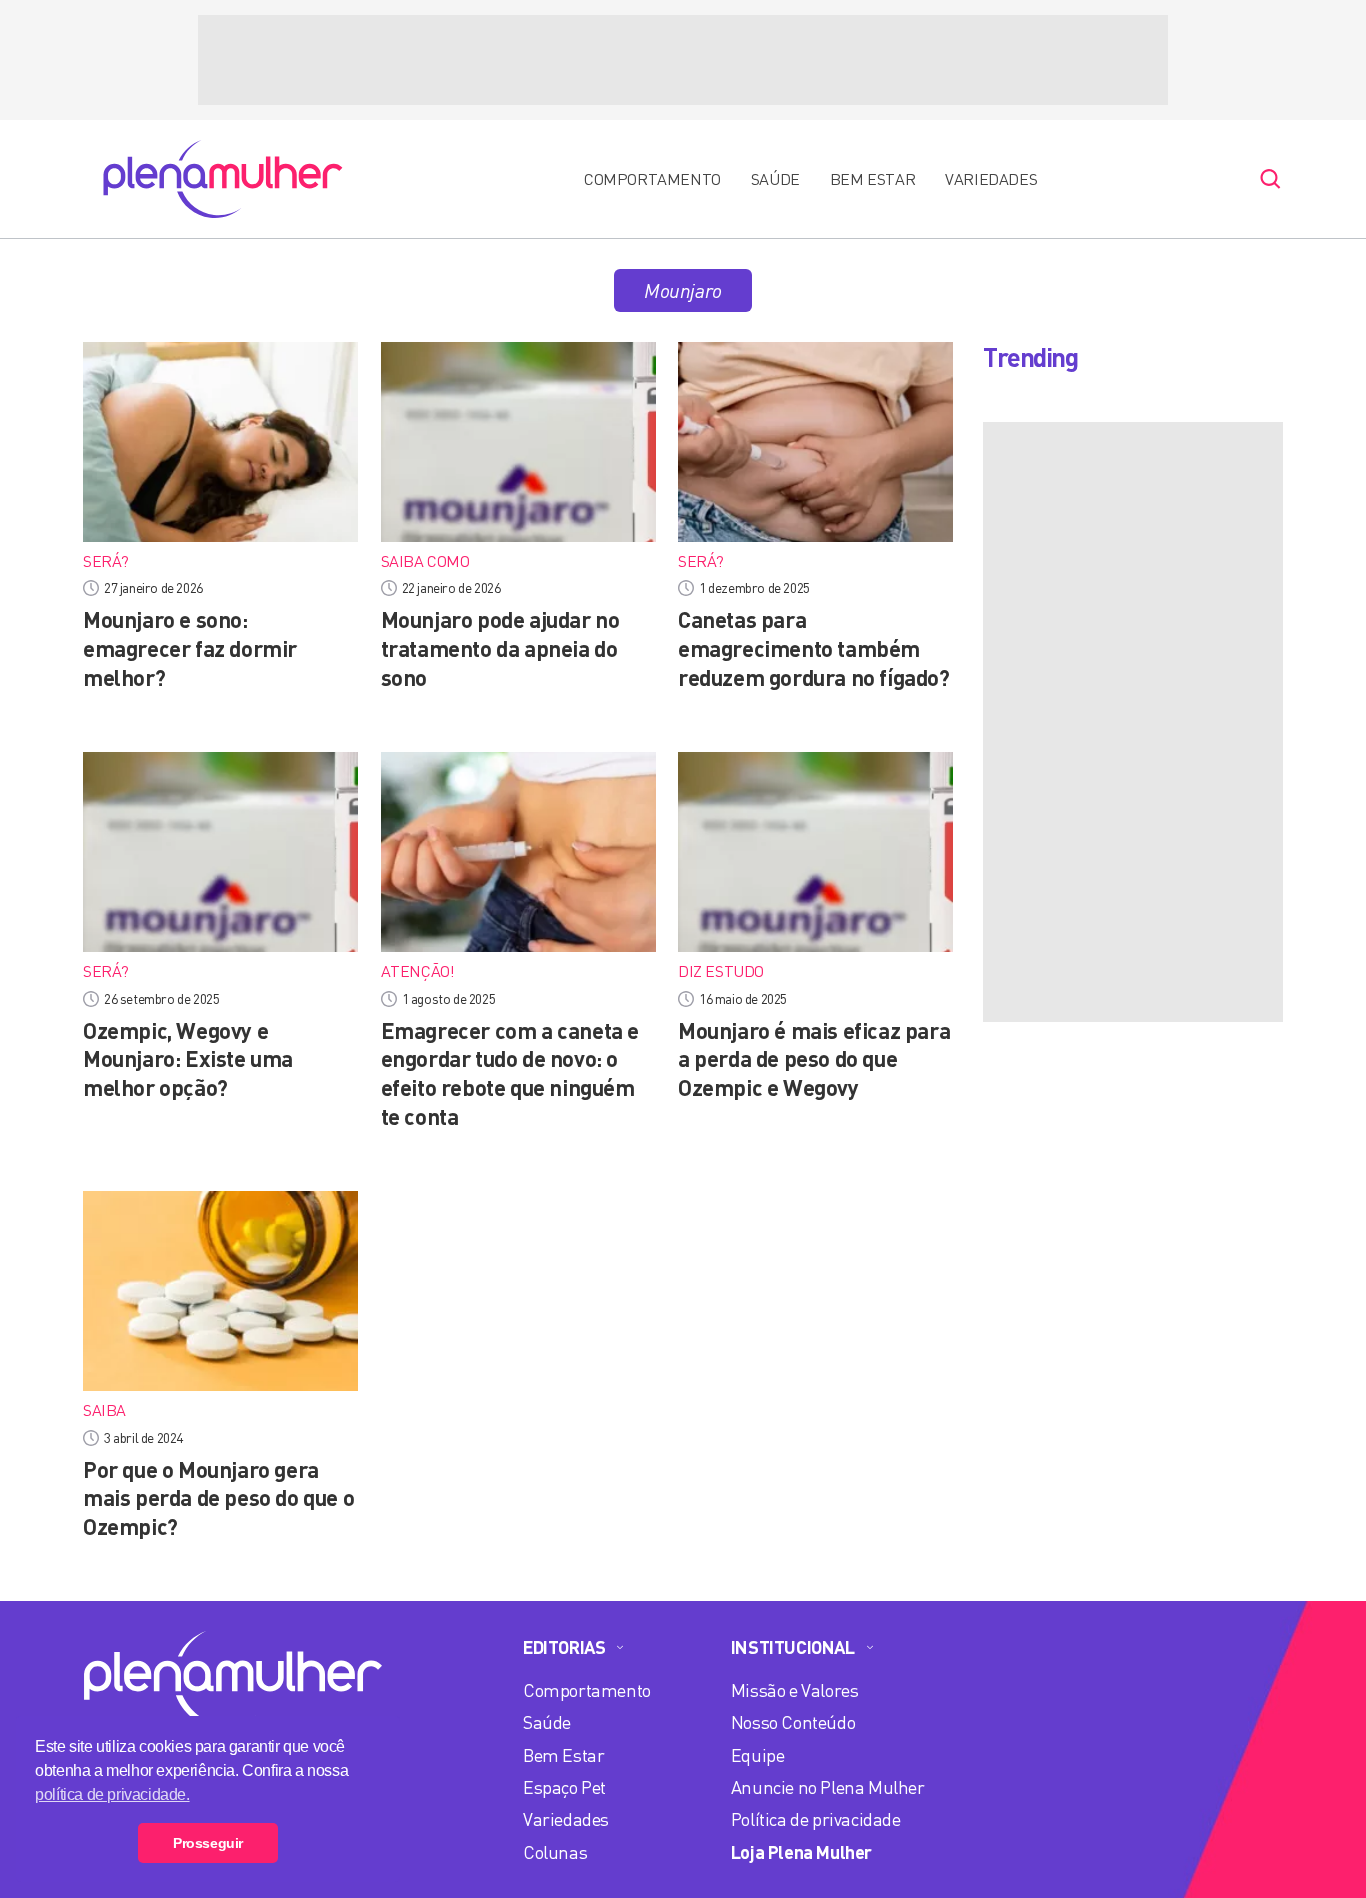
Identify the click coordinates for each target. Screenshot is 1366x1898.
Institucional (793, 1647)
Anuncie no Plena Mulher (828, 1787)
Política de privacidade (816, 1819)
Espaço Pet (564, 1787)
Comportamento (652, 179)
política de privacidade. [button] (112, 1794)
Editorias (564, 1647)
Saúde (775, 179)
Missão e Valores (795, 1690)
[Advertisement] (683, 60)
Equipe (758, 1755)
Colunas (555, 1852)
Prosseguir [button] (208, 1843)
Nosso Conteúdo (793, 1722)
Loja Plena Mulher (801, 1852)
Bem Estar (872, 179)
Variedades (991, 179)
